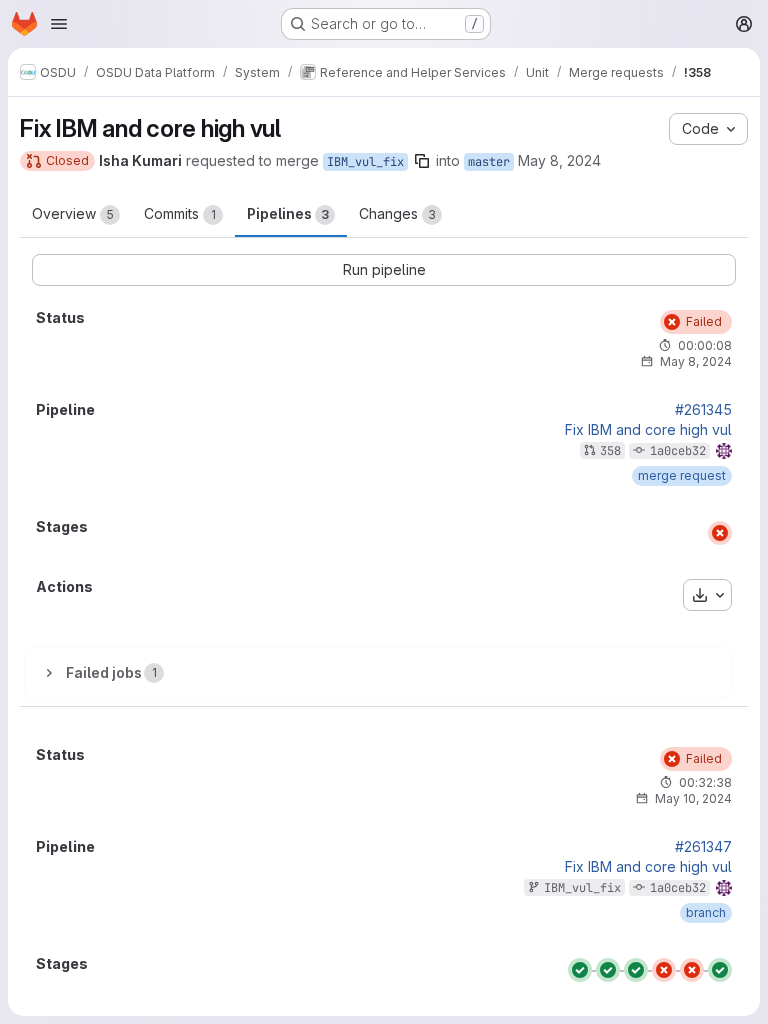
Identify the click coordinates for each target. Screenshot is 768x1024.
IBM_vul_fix (365, 162)
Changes (397, 213)
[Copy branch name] (422, 161)
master (489, 162)
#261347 (703, 847)
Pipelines (288, 213)
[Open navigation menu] (59, 24)
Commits (180, 213)
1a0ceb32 (678, 451)
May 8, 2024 (559, 160)
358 (610, 451)
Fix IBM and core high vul (648, 430)
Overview (73, 213)
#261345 (703, 410)
